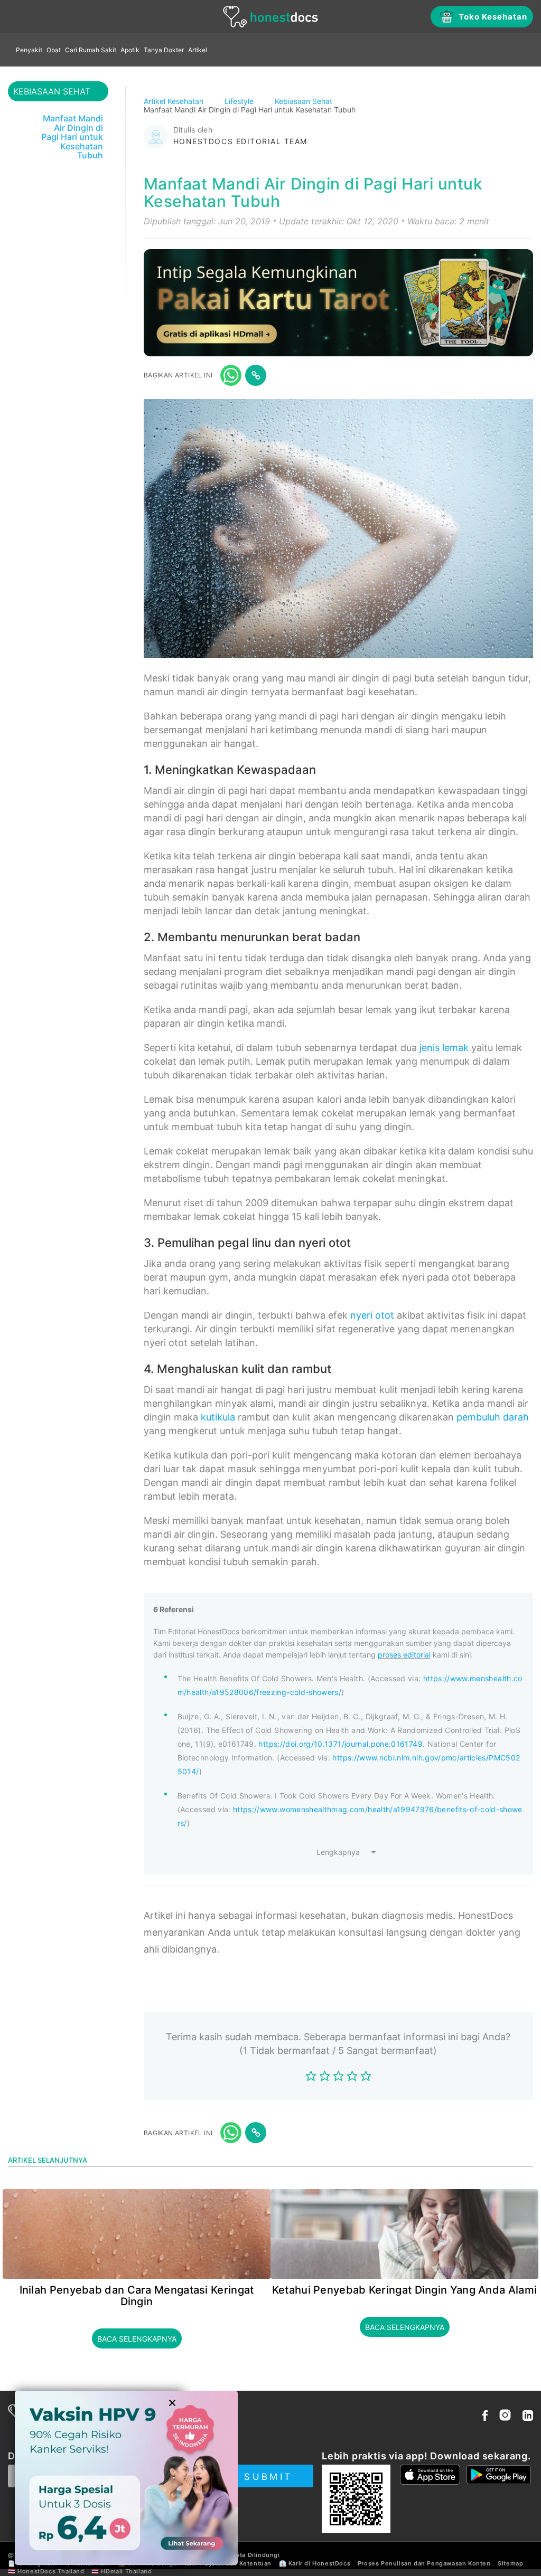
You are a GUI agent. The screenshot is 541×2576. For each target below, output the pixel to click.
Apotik (130, 50)
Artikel (198, 50)
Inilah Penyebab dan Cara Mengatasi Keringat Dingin (137, 2296)
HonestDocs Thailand (51, 2571)
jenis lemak (444, 1048)
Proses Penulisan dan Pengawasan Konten (424, 2563)
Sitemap (510, 2563)
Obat (54, 50)
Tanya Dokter (164, 50)
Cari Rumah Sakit (91, 50)
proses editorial (404, 1655)
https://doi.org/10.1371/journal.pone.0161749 (340, 1744)
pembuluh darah (493, 1417)
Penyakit (29, 50)
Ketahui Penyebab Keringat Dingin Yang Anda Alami (404, 2290)
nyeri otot (372, 1315)
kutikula (218, 1417)
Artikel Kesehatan (175, 101)
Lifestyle (240, 101)
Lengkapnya (338, 1852)
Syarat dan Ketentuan (238, 2563)
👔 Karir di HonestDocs (315, 2563)
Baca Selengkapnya (137, 2339)
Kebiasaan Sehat (305, 101)
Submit (268, 2477)
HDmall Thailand (126, 2571)
